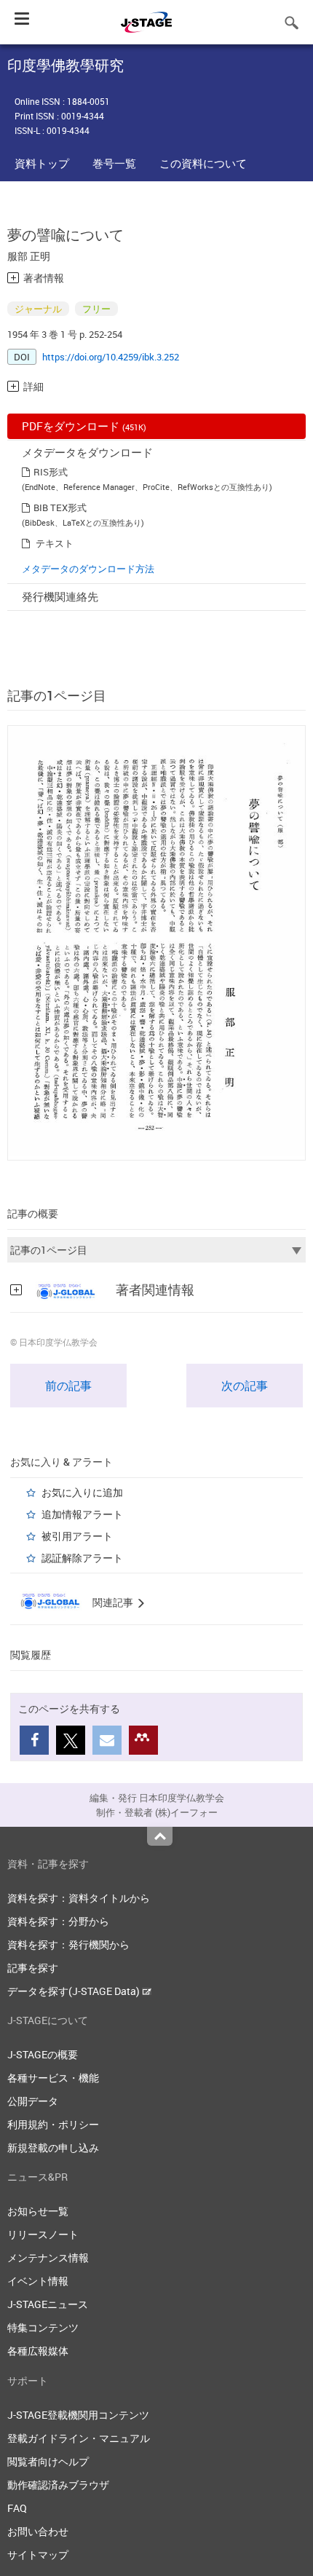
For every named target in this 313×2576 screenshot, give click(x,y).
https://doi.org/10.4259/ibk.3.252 (111, 357)
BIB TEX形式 (60, 507)
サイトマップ (38, 2555)
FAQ (17, 2508)
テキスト (55, 543)
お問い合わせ (38, 2531)
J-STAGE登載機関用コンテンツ (78, 2415)
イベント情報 (38, 2281)
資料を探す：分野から (58, 1921)
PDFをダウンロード (84, 426)
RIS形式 (51, 472)
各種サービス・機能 (53, 2078)
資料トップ (42, 163)
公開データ (33, 2101)
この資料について (203, 163)
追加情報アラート (82, 1514)
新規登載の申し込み (53, 2148)
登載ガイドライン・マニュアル (79, 2438)
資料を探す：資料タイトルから (79, 1898)
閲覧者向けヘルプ (48, 2461)
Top (160, 1836)
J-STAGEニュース (48, 2304)
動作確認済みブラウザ (58, 2485)
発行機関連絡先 (60, 596)
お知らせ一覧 (38, 2211)
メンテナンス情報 (48, 2257)
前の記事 (68, 1386)
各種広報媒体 (38, 2351)
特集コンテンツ (43, 2327)
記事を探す (33, 1968)
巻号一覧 (114, 163)
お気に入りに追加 (82, 1492)
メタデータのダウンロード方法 (88, 569)
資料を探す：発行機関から (68, 1944)
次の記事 (245, 1386)
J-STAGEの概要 (43, 2054)
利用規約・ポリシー (53, 2124)
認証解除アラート (82, 1558)
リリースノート (43, 2234)
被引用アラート (77, 1536)
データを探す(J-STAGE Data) (75, 1991)
